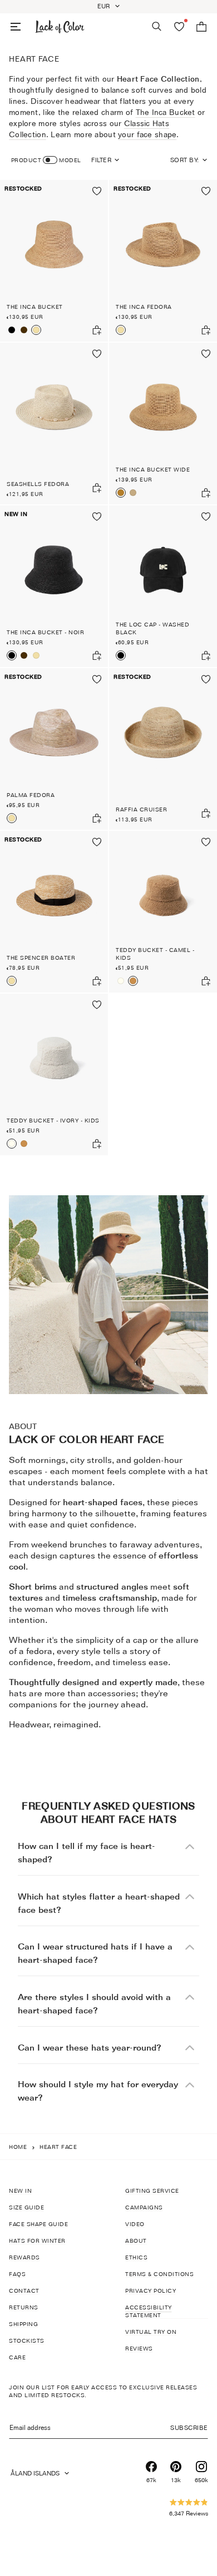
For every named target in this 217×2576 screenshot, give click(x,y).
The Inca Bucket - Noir (45, 632)
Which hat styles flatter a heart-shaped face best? (99, 1903)
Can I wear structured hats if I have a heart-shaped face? (95, 1953)
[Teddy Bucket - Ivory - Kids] (121, 981)
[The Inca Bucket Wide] (163, 424)
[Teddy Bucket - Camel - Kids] (163, 912)
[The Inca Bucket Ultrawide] (133, 493)
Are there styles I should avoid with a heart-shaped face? (94, 2004)
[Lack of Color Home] (60, 27)
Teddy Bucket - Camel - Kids (155, 954)
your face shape (147, 134)
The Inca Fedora (144, 307)
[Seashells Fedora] (54, 424)
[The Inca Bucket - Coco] (24, 330)
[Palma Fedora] (54, 749)
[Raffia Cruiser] (163, 749)
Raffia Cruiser (141, 809)
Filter (101, 160)
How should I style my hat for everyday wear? (98, 2091)
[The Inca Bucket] (54, 261)
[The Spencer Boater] (54, 912)
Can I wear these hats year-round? (90, 2048)
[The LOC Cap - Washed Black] (163, 586)
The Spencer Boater (41, 958)
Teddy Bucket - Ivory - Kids (53, 1120)
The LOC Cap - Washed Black (152, 628)
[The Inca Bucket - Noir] (12, 330)
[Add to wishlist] (97, 191)
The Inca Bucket (166, 112)
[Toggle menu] (16, 27)
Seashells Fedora (38, 484)
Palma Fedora (31, 795)
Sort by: (185, 160)
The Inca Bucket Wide (153, 469)
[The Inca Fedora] (163, 261)
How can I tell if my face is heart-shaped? (87, 1853)
